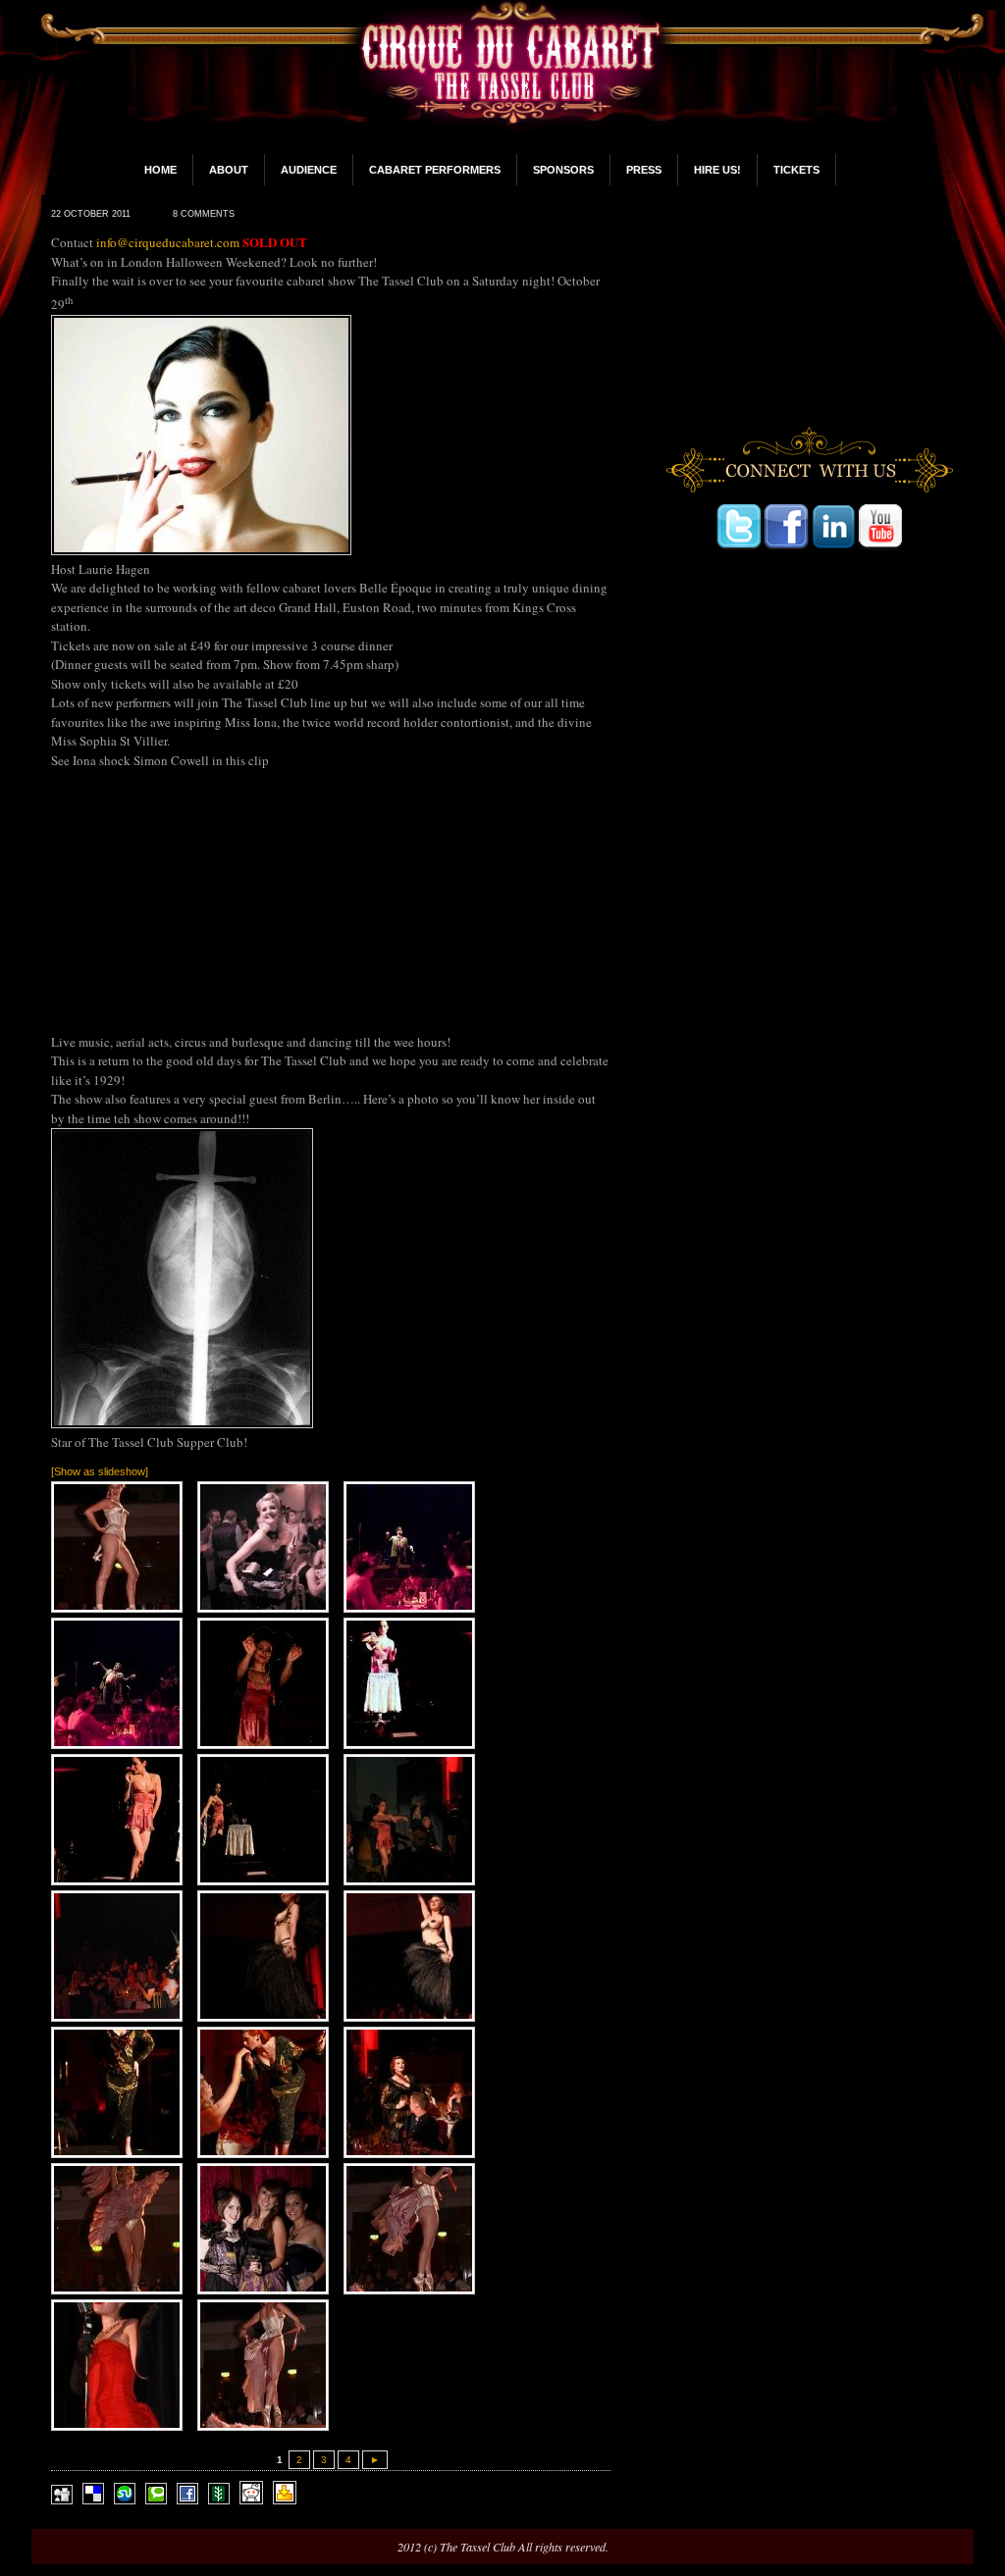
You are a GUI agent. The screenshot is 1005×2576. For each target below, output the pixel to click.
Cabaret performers (435, 170)
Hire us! (717, 170)
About (229, 170)
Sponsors (563, 170)
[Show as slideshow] (100, 1471)
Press (644, 170)
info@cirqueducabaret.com (168, 242)
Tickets (796, 170)
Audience (309, 170)
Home (160, 170)
